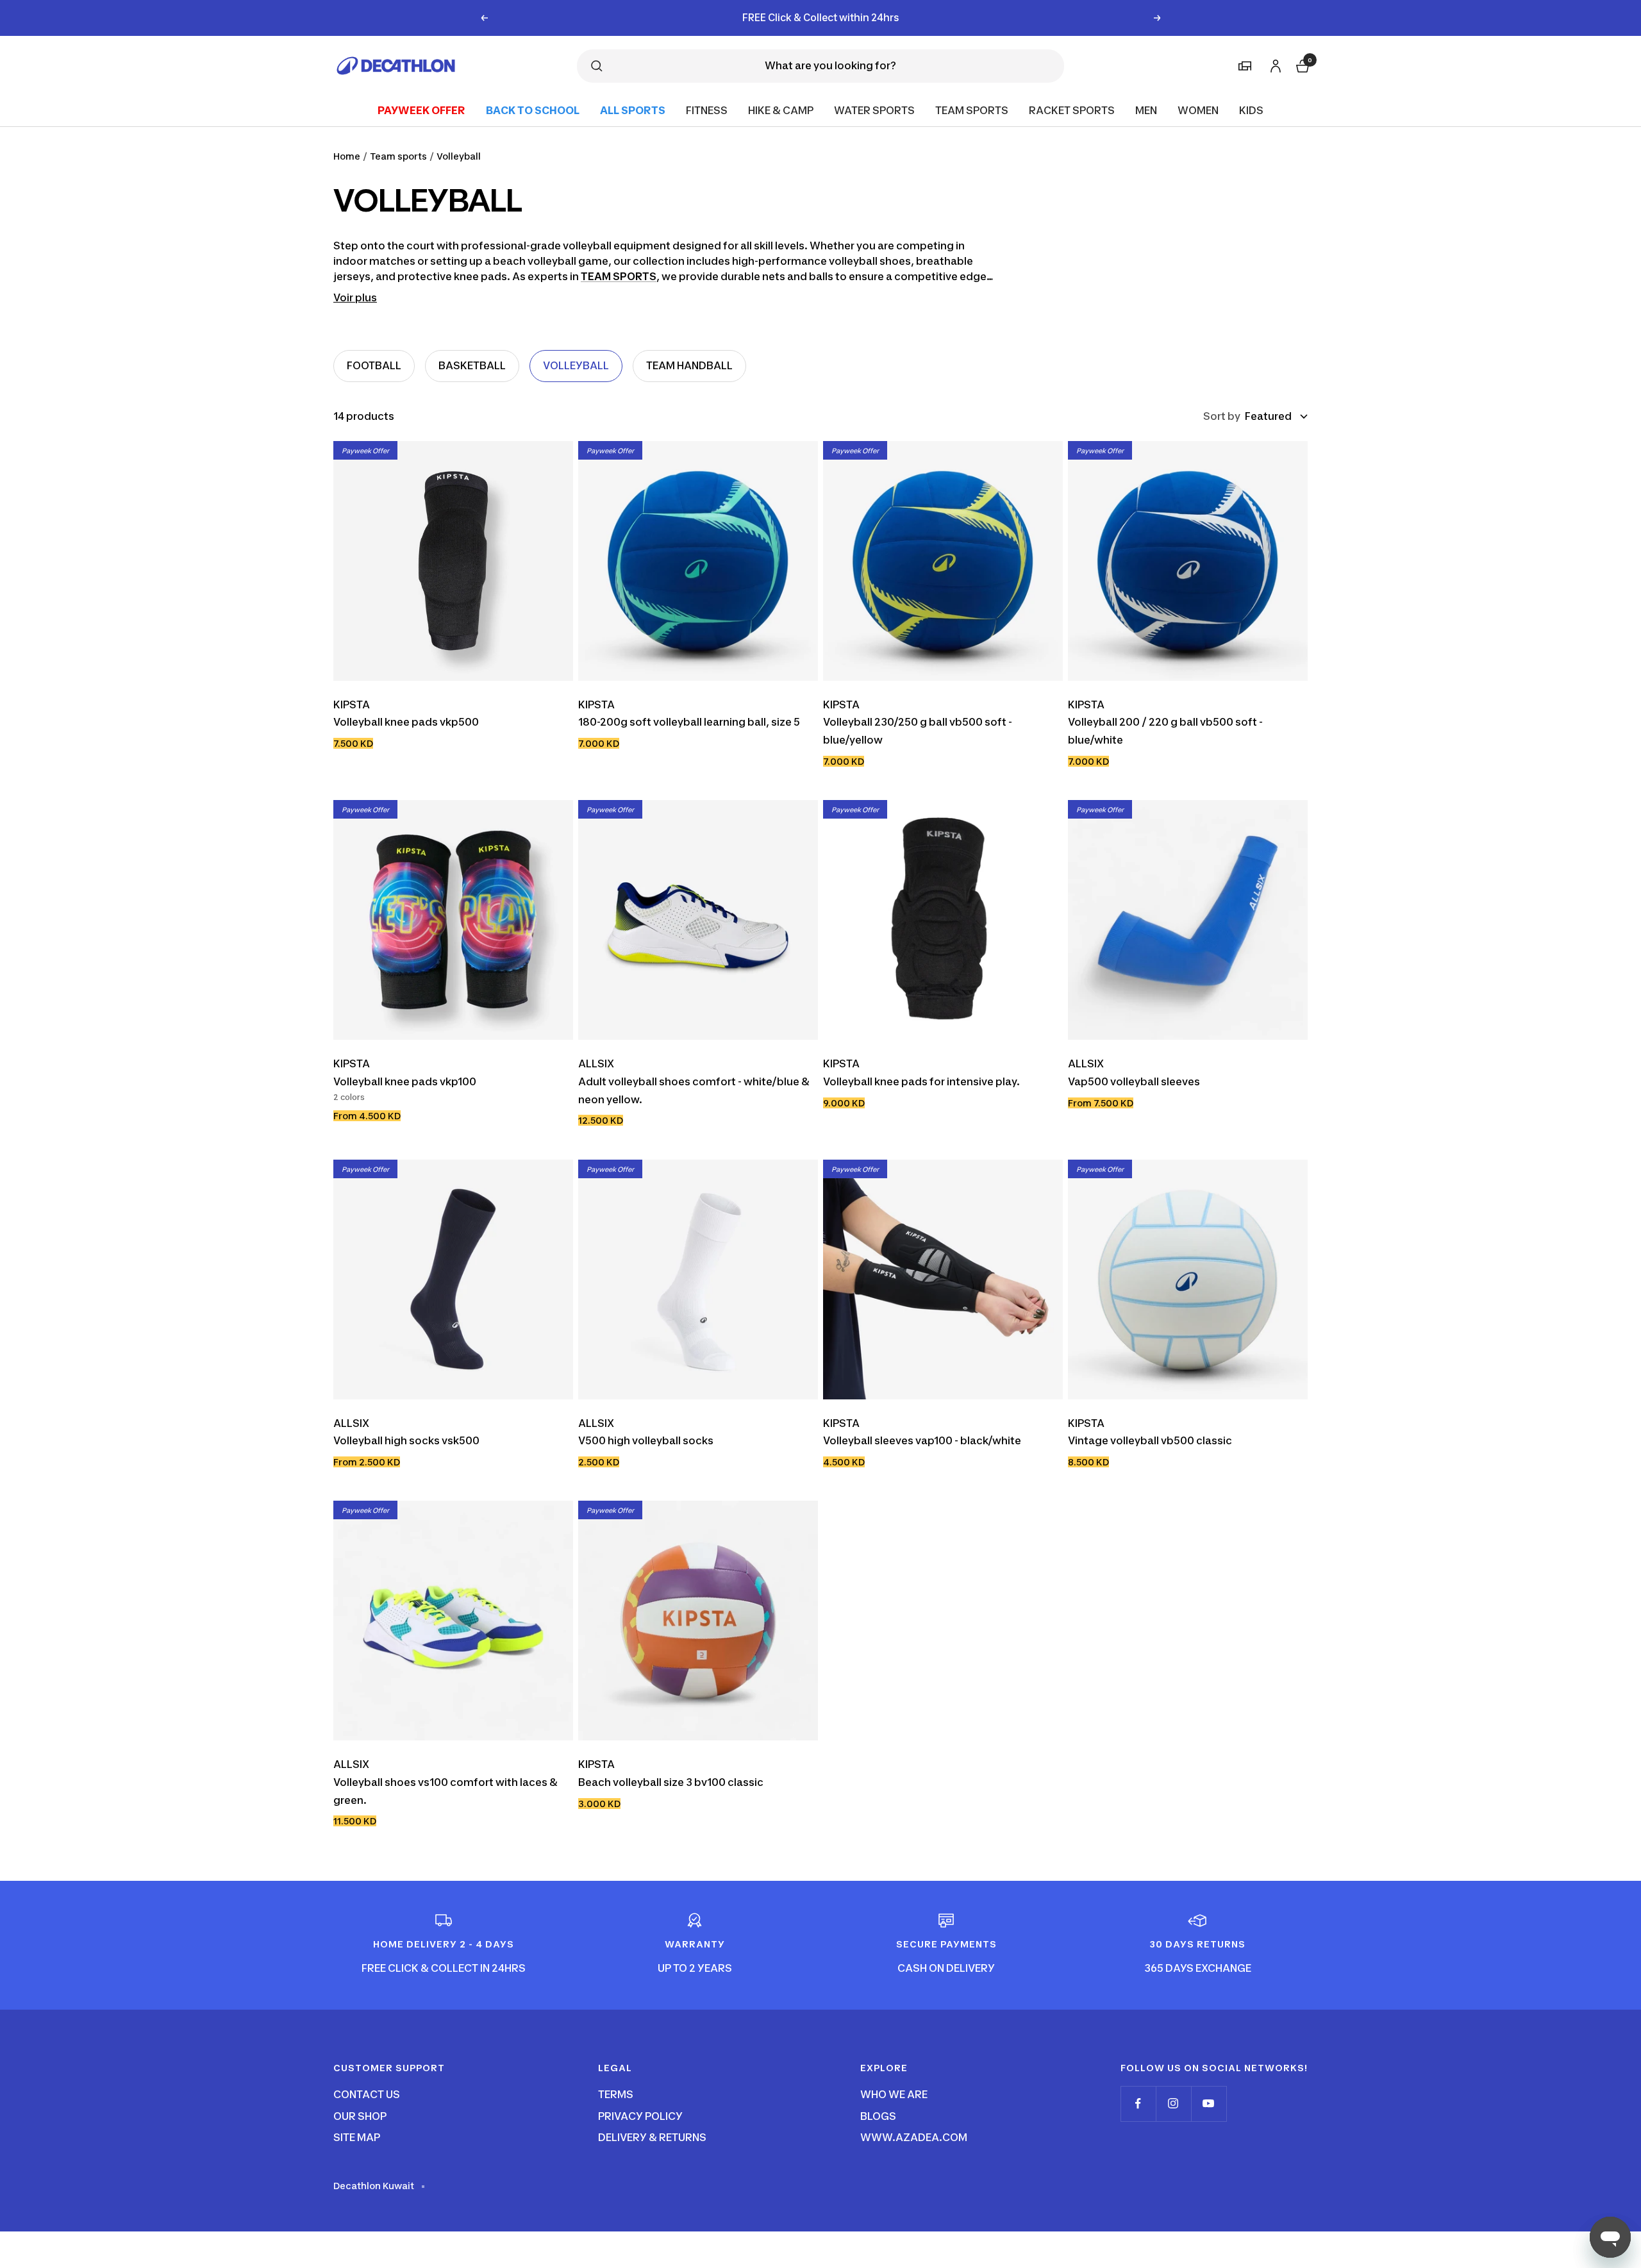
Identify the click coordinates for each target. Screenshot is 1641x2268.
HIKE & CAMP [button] (781, 110)
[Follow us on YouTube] (1209, 2104)
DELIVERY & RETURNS (652, 2137)
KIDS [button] (1251, 110)
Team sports (398, 156)
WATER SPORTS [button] (874, 110)
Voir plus (355, 297)
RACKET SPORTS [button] (1072, 110)
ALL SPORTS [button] (633, 110)
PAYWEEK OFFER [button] (421, 110)
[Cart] (1301, 64)
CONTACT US (367, 2094)
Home (347, 156)
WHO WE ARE (894, 2094)
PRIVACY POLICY (640, 2116)
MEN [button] (1146, 110)
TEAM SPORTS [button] (972, 110)
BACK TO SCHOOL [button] (533, 110)
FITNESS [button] (707, 110)
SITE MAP (357, 2137)
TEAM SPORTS (619, 276)
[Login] (1274, 64)
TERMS (616, 2094)
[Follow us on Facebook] (1138, 2104)
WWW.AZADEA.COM (914, 2137)
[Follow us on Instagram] (1173, 2104)
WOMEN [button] (1198, 110)
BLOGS (878, 2116)
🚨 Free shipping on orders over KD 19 (821, 18)
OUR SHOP (360, 2116)
